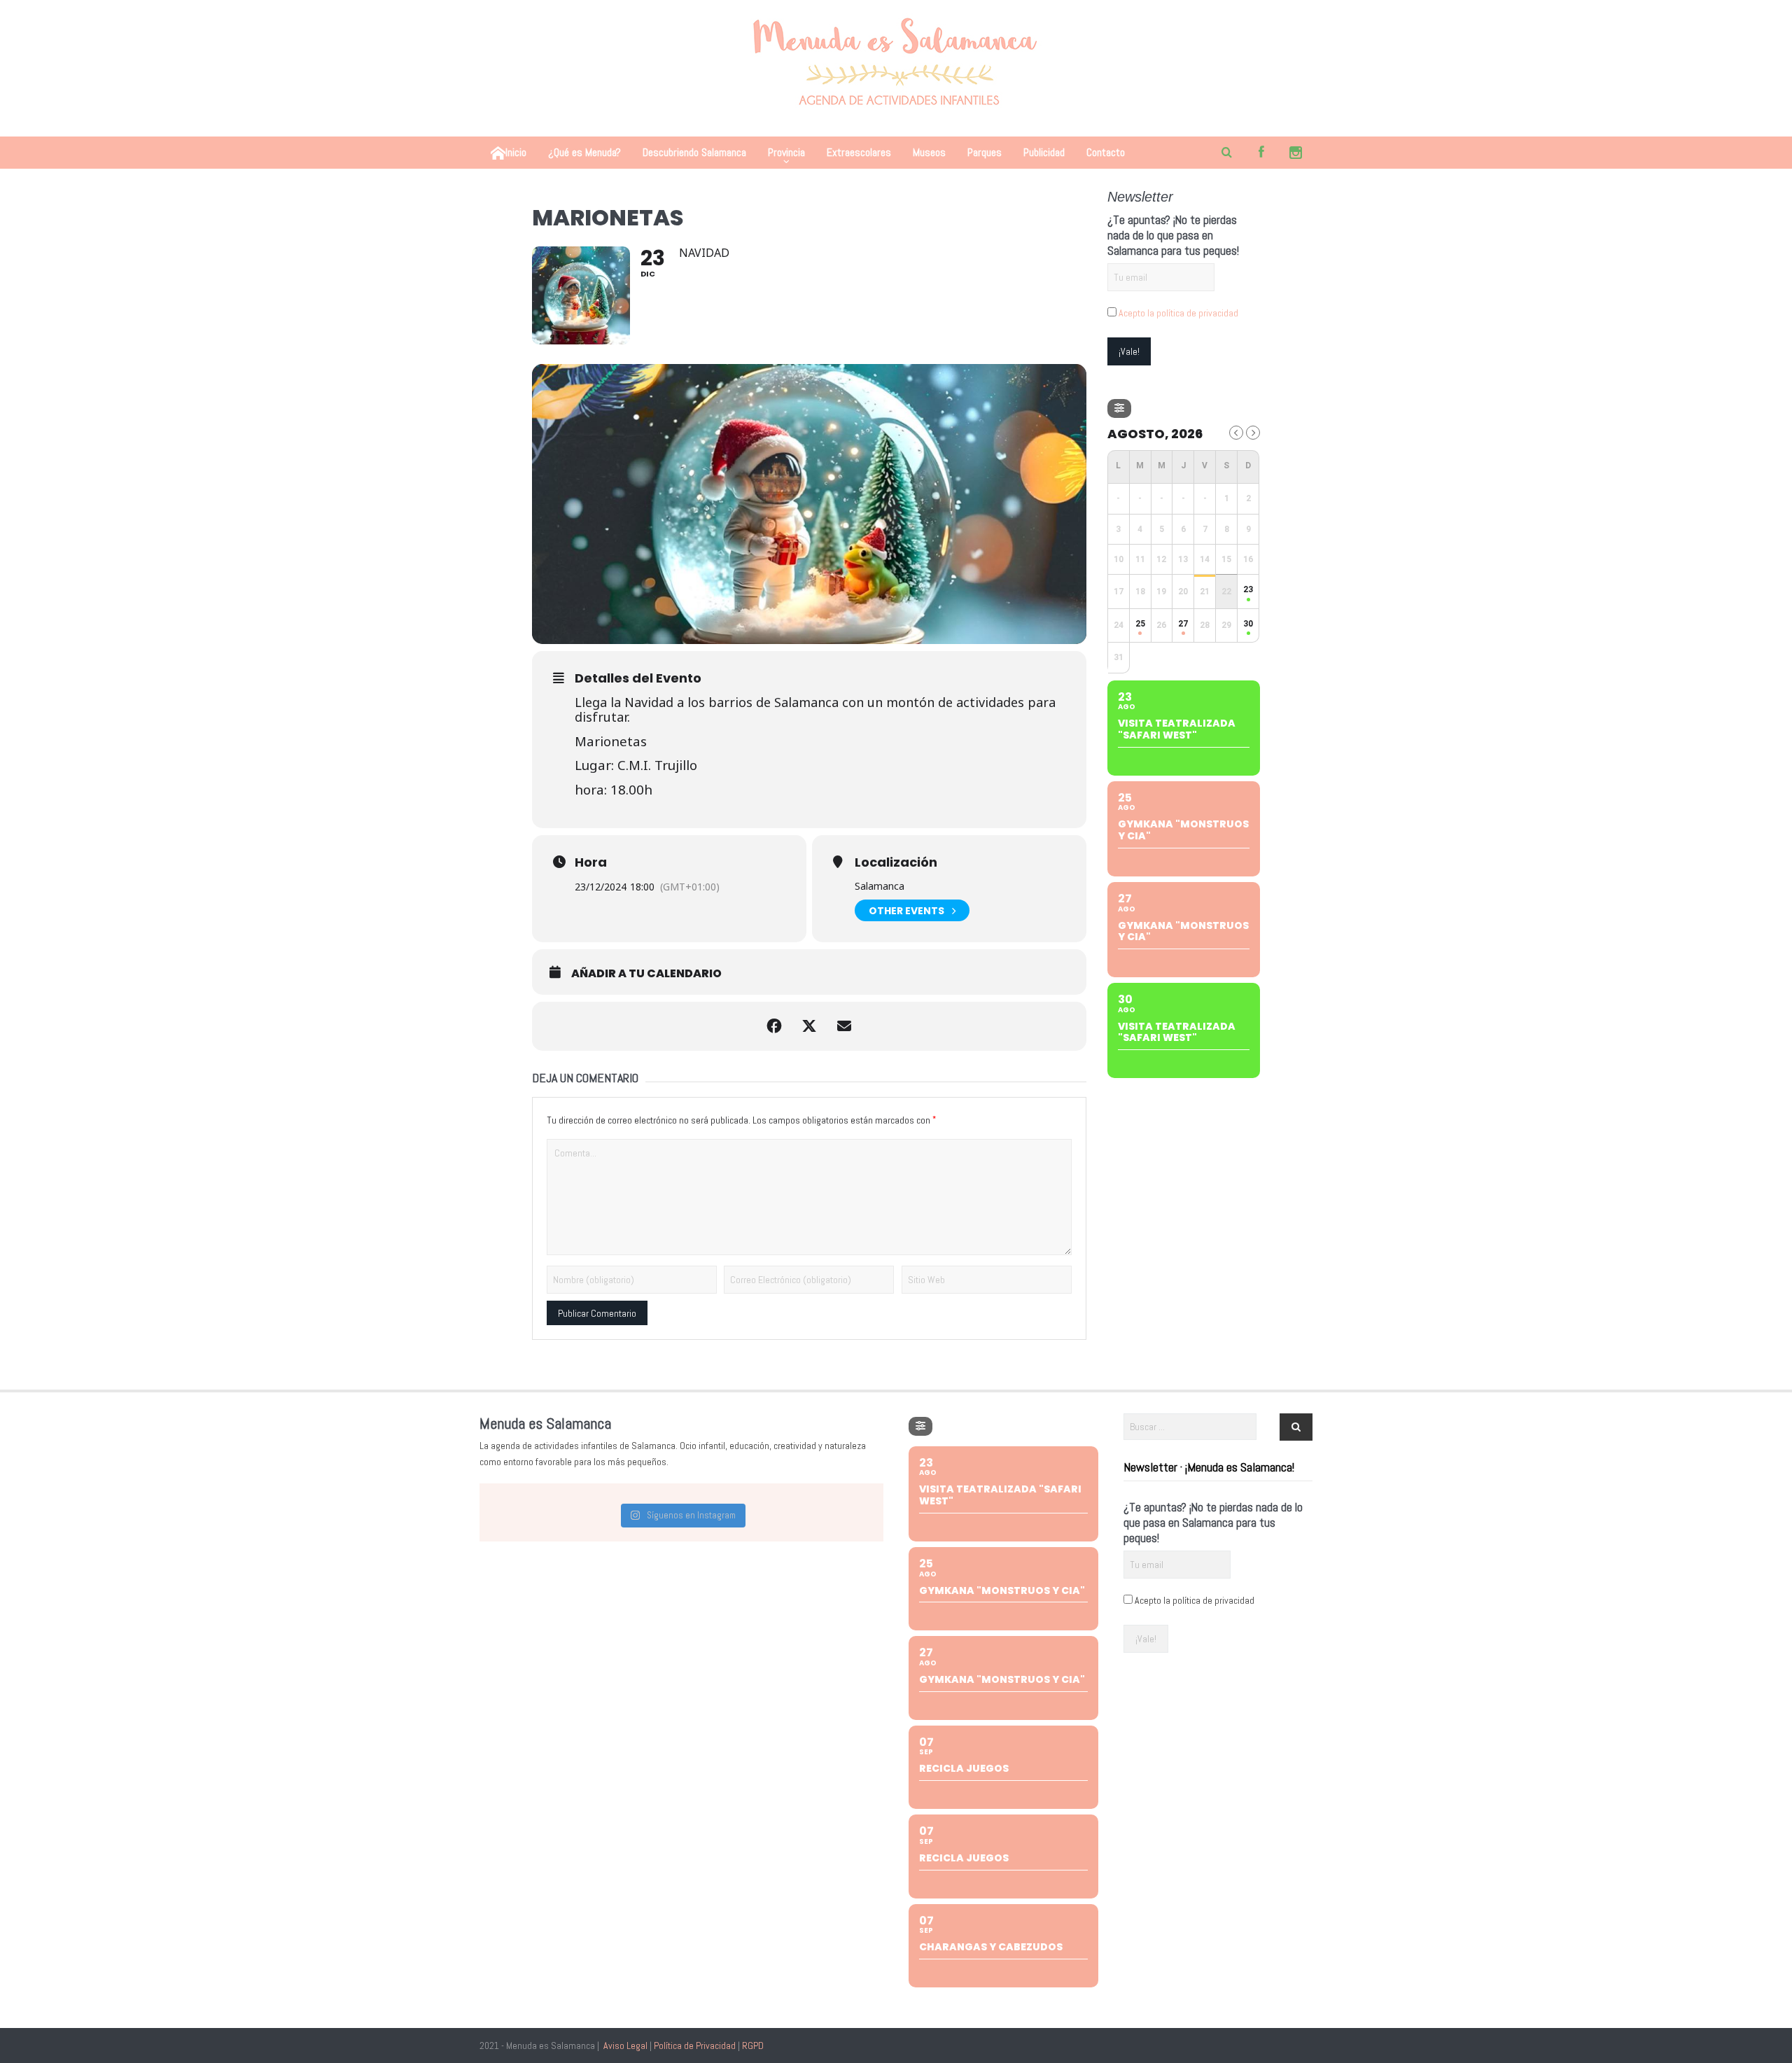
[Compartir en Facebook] (774, 1026)
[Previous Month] (1236, 433)
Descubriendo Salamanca (694, 152)
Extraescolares (859, 152)
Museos (929, 152)
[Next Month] (1253, 433)
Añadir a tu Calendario (646, 974)
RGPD (753, 2045)
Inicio (516, 152)
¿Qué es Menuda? (584, 152)
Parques (985, 152)
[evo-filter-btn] (1119, 408)
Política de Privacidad (695, 2045)
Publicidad (1044, 152)
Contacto (1106, 152)
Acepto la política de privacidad (1178, 313)
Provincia (786, 152)
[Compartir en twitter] (809, 1026)
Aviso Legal (625, 2045)
